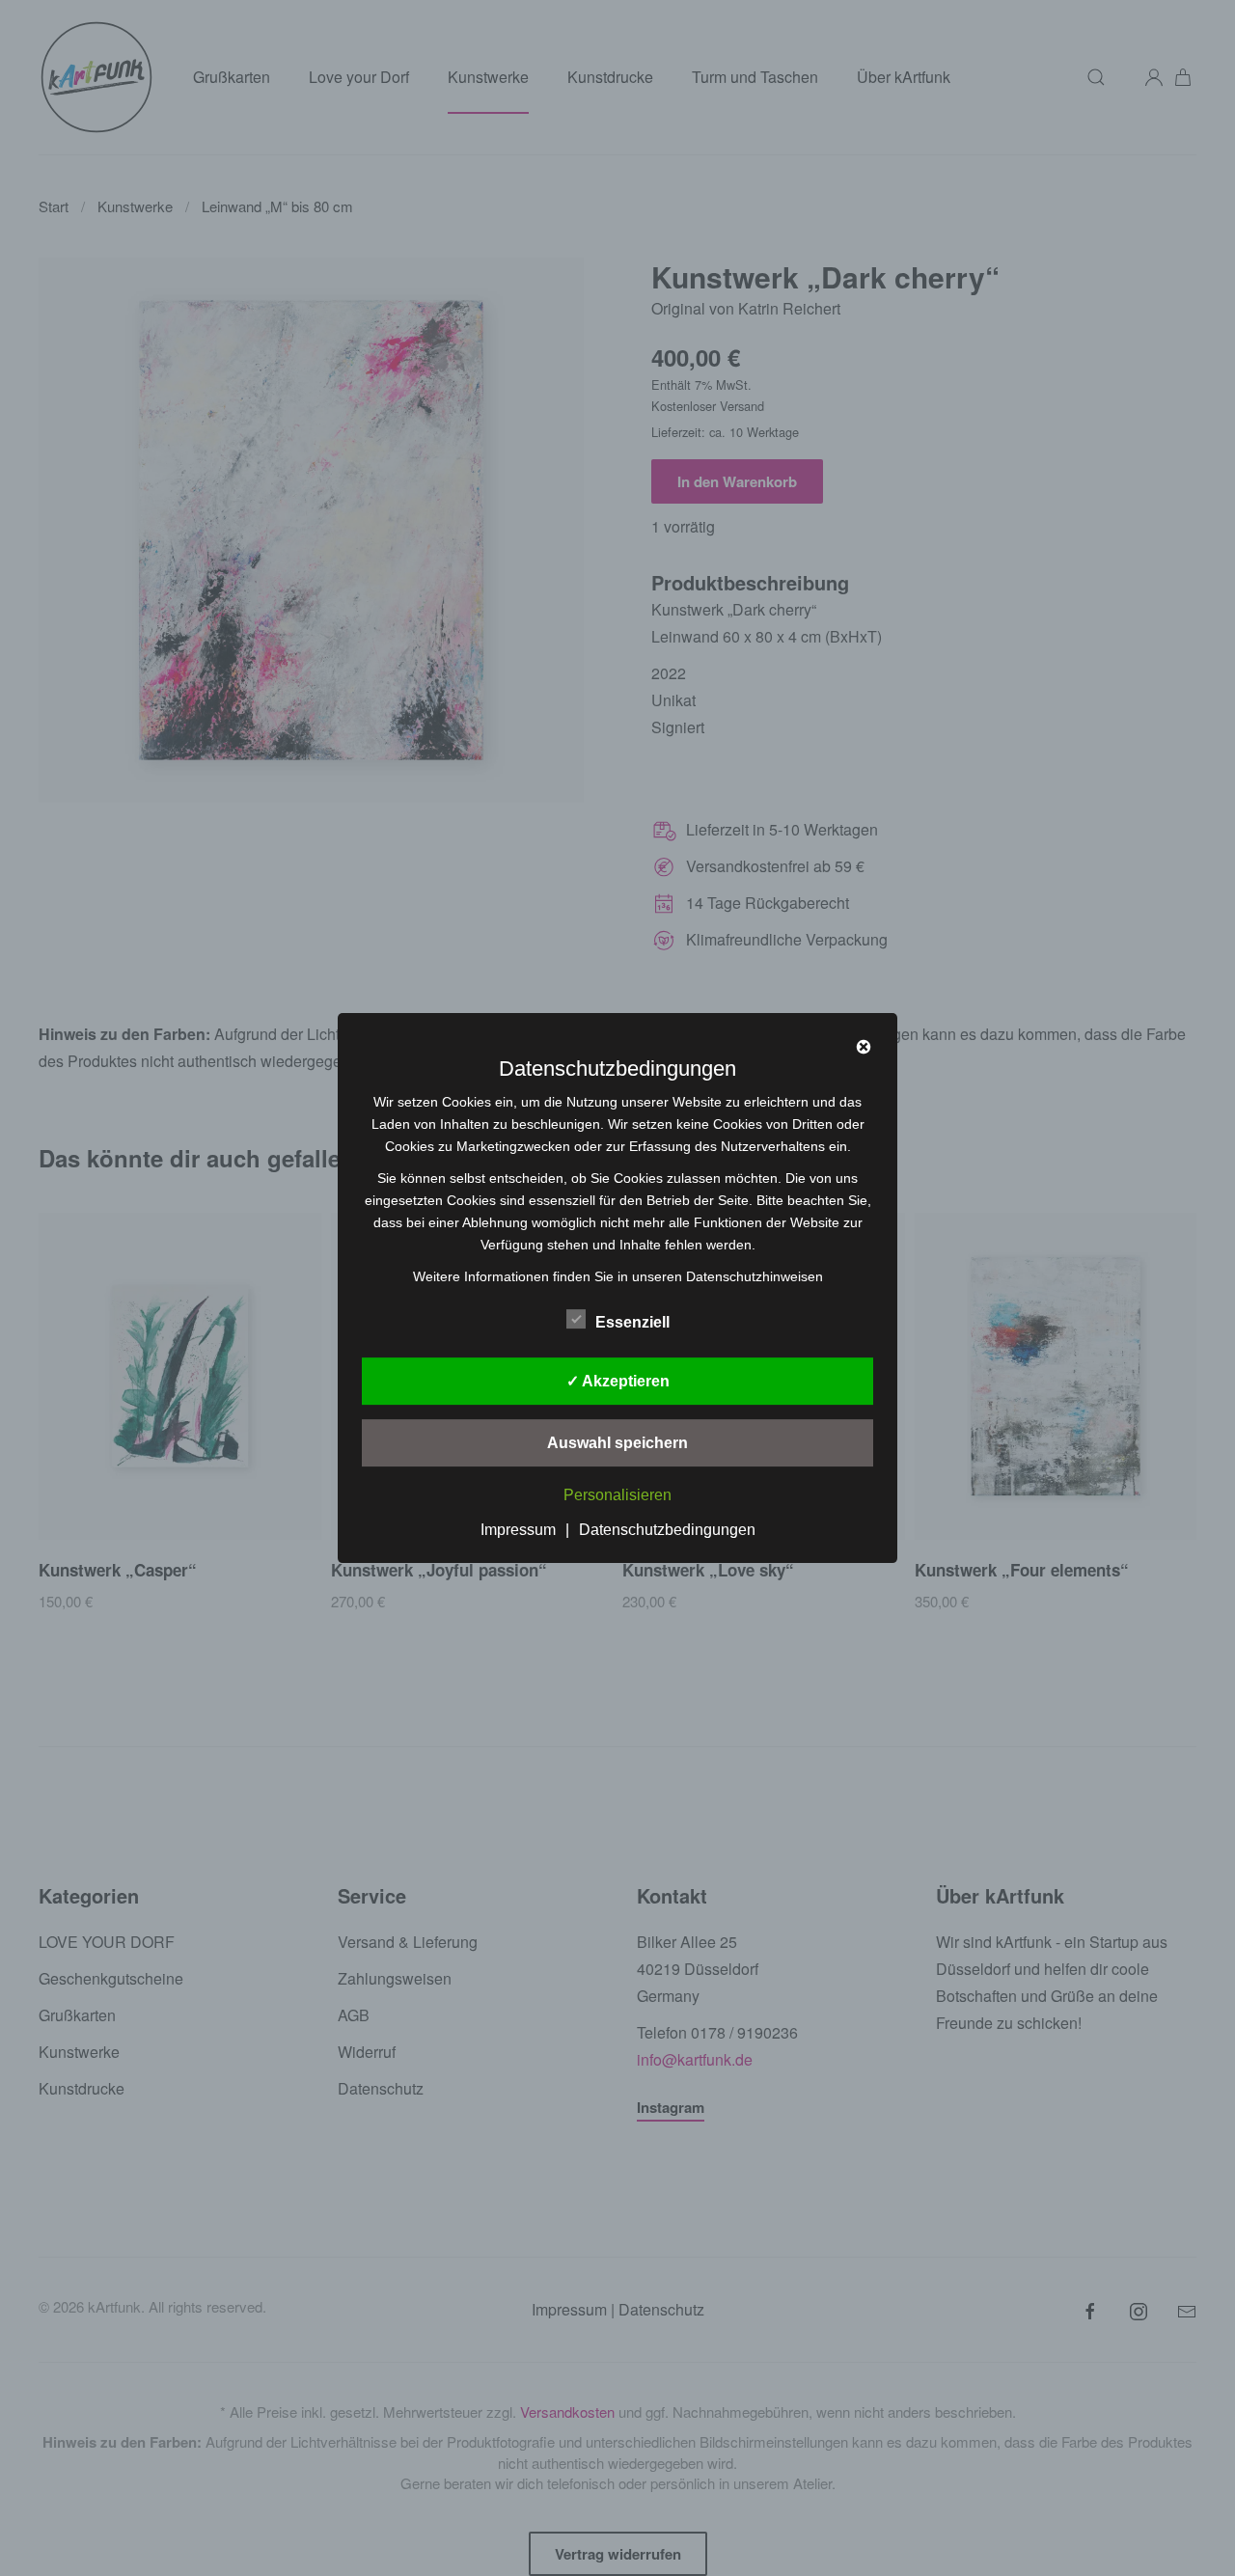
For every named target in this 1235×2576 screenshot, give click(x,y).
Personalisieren (617, 1496)
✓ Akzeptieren (618, 1381)
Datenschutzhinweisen (755, 1276)
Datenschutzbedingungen (667, 1530)
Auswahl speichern (617, 1443)
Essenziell (632, 1322)
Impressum (518, 1530)
